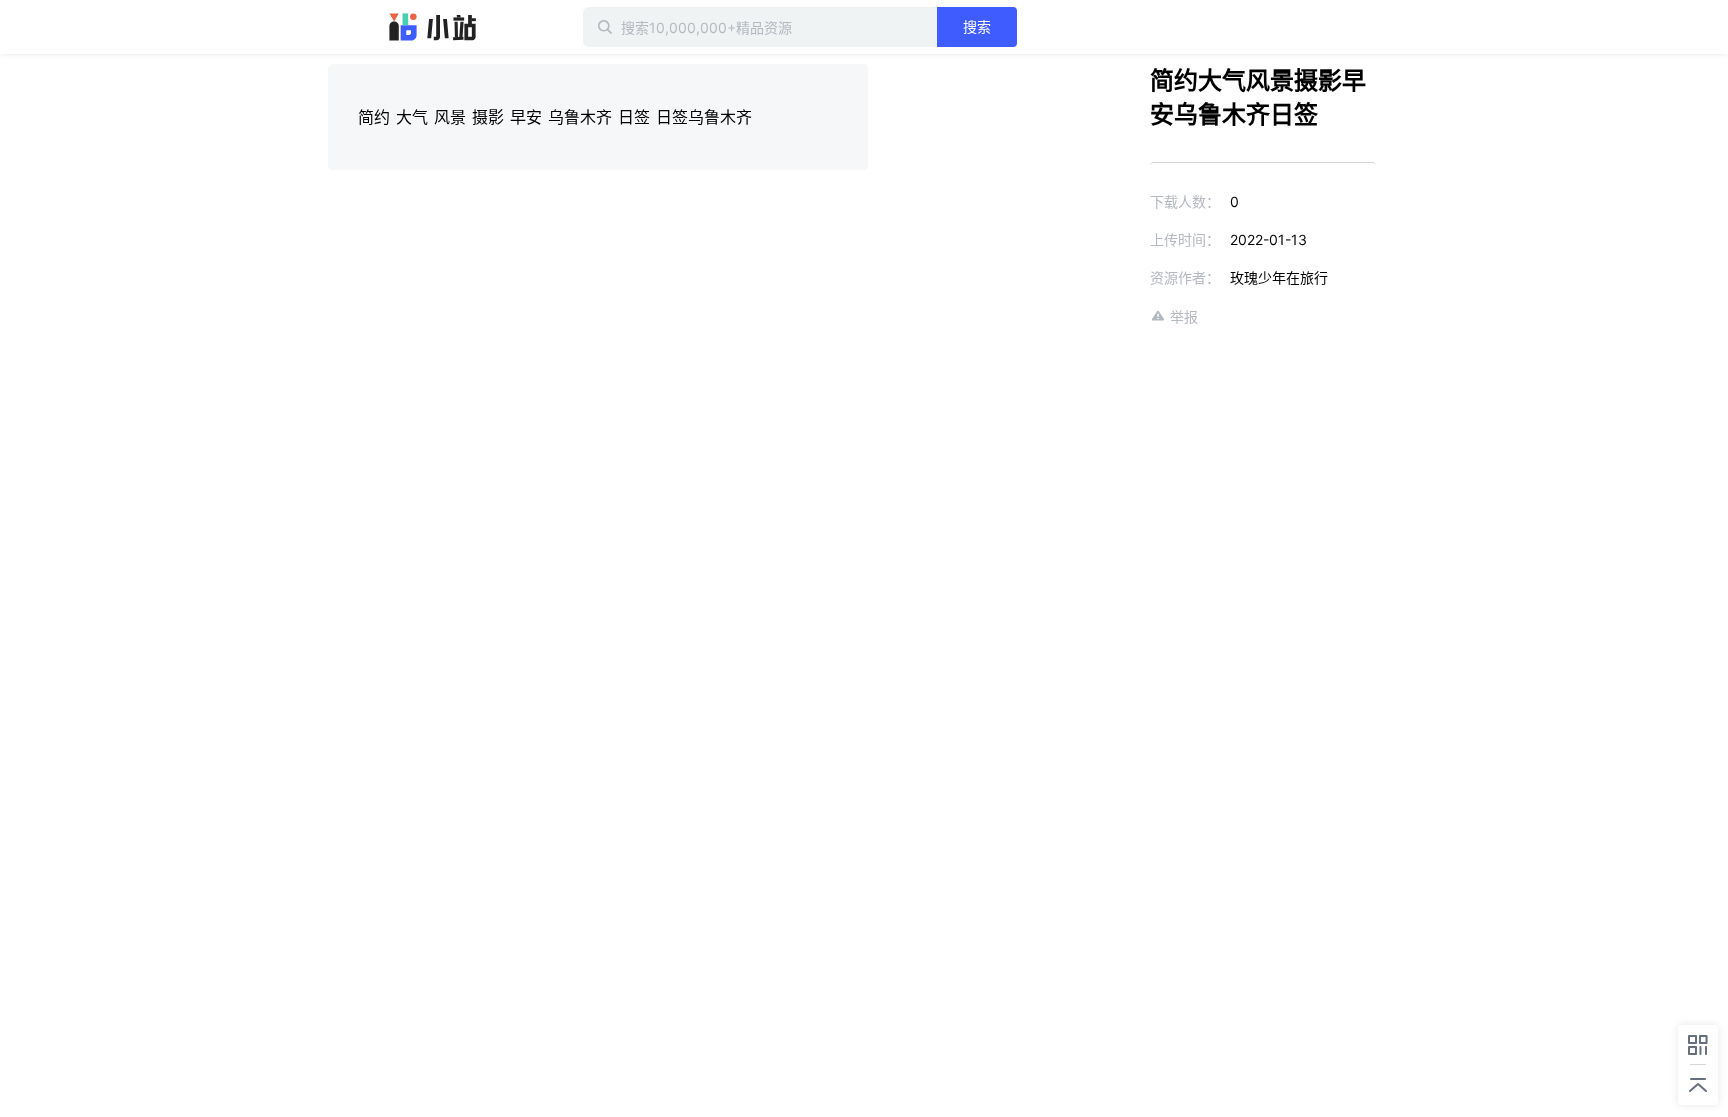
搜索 (977, 26)
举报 (1184, 316)
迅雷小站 (433, 27)
